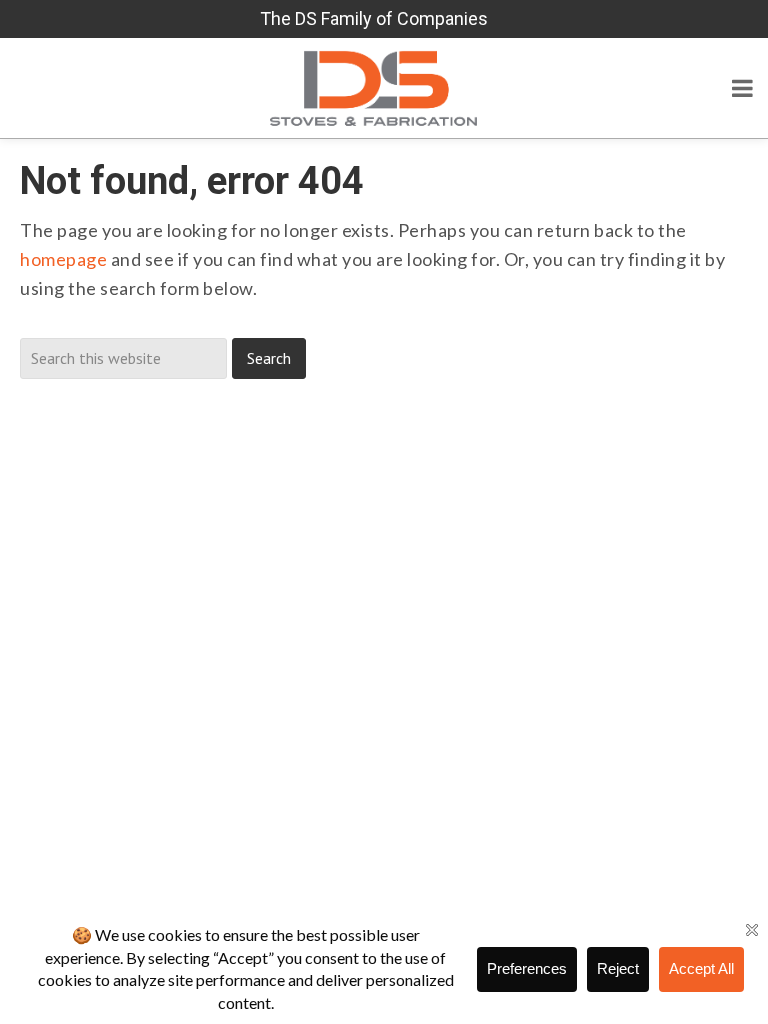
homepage (63, 259)
